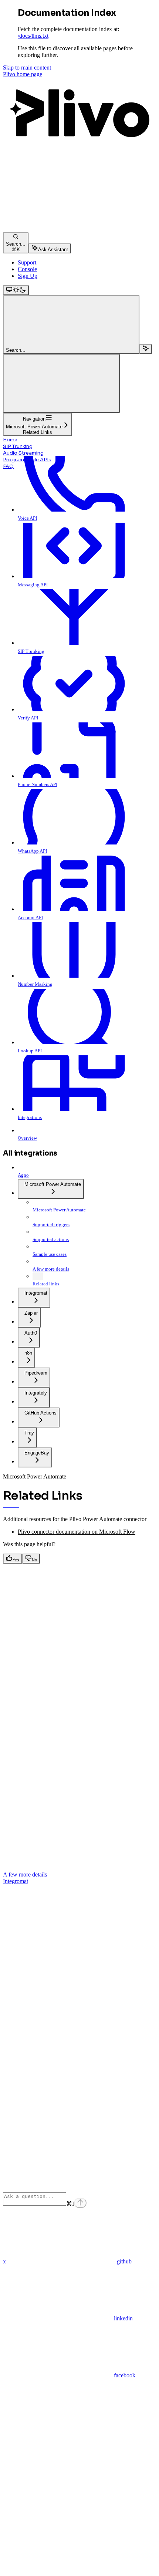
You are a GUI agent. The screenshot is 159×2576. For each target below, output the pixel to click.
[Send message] (80, 2203)
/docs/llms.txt (33, 36)
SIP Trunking (18, 446)
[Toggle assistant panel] (146, 349)
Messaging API (33, 585)
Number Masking (35, 984)
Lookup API (30, 1051)
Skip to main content (27, 68)
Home (10, 440)
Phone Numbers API (38, 784)
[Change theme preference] (16, 290)
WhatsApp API (32, 851)
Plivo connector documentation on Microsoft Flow (77, 1532)
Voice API (27, 518)
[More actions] (61, 383)
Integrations (30, 1117)
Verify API (28, 718)
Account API (30, 918)
